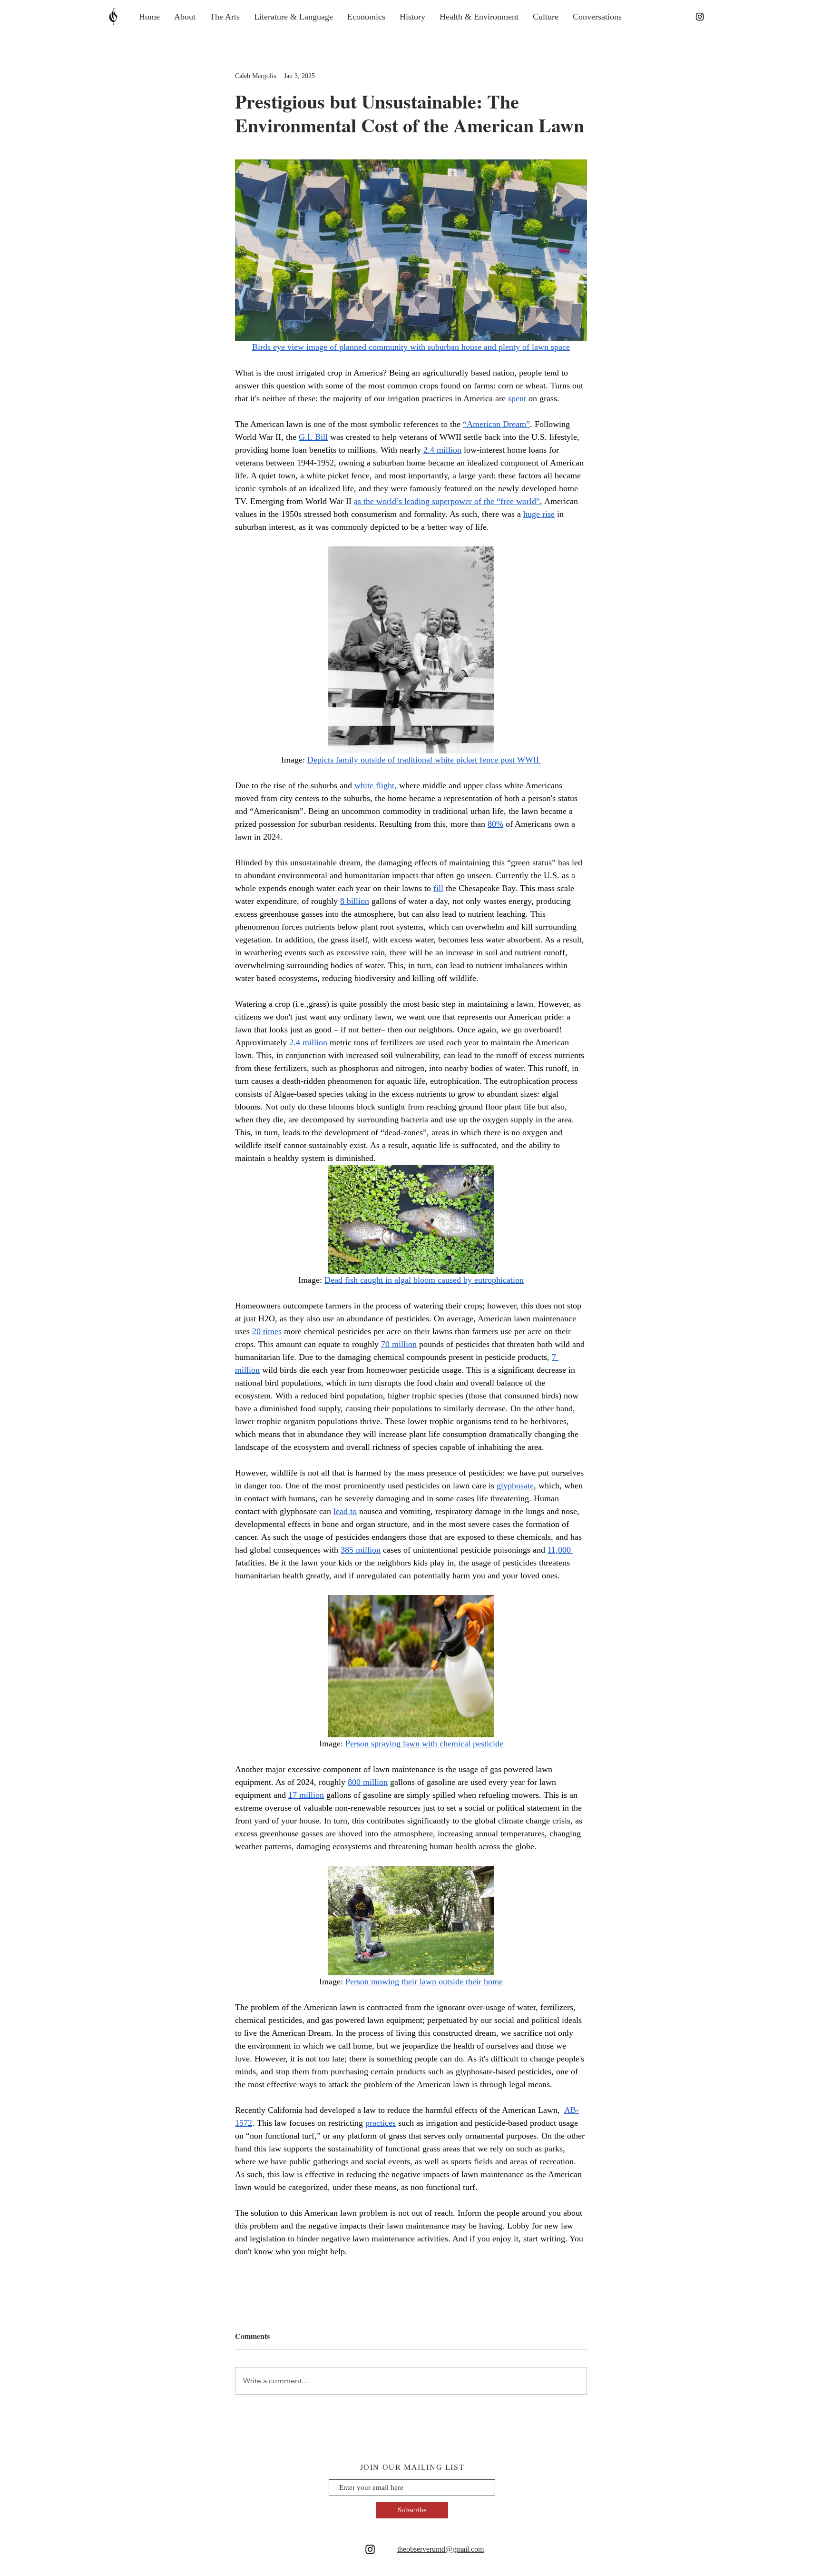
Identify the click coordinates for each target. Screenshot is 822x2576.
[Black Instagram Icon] (700, 17)
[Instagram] (370, 2549)
